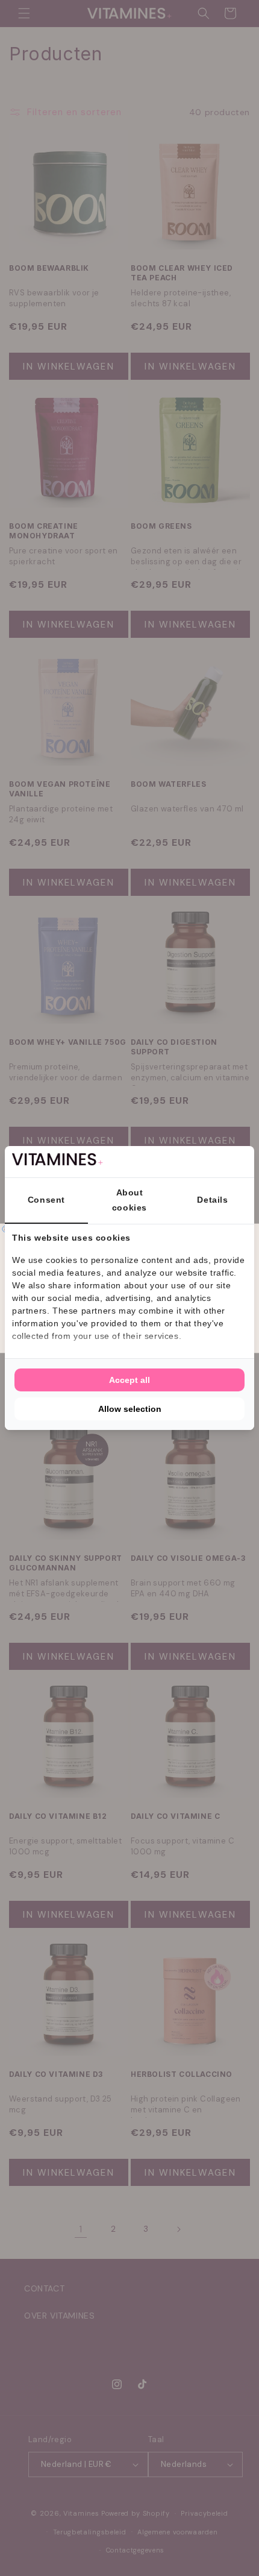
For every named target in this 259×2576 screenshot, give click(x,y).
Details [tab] (212, 1200)
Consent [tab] (46, 1200)
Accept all (129, 1380)
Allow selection (130, 1409)
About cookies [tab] (129, 1200)
